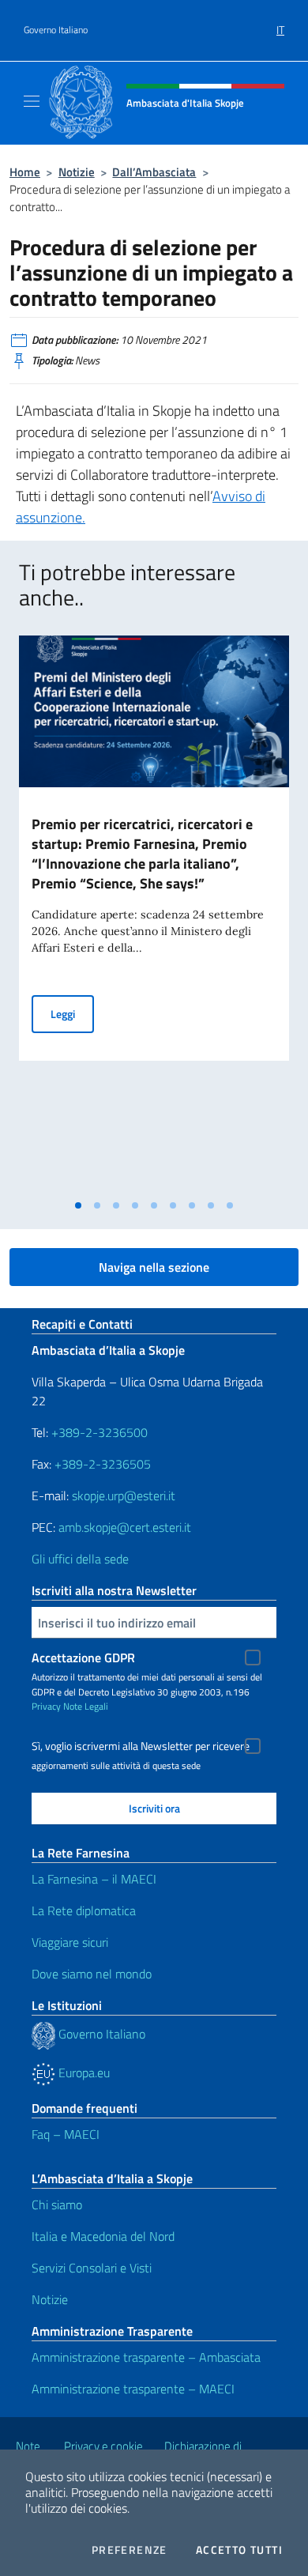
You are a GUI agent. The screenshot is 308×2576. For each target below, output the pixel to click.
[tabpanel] (154, 913)
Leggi (72, 1013)
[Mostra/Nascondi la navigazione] (32, 101)
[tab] (78, 1205)
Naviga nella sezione (154, 1267)
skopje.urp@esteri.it (124, 1495)
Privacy (46, 1706)
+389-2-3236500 (100, 1432)
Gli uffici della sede (80, 1559)
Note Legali (86, 1706)
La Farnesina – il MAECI (94, 1879)
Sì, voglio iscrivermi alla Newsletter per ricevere (141, 1746)
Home (25, 172)
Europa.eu (83, 2072)
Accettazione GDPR (83, 1658)
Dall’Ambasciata (154, 172)
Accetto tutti (239, 2550)
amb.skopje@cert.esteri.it (125, 1527)
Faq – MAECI (66, 2134)
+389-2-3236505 (101, 1464)
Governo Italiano (56, 30)
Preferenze (130, 2550)
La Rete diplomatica (84, 1910)
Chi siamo (57, 2204)
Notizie (77, 172)
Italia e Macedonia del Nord (103, 2236)
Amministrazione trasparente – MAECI (133, 2389)
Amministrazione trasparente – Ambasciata (146, 2357)
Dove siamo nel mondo (92, 1974)
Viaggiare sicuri (70, 1942)
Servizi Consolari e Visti (92, 2268)
